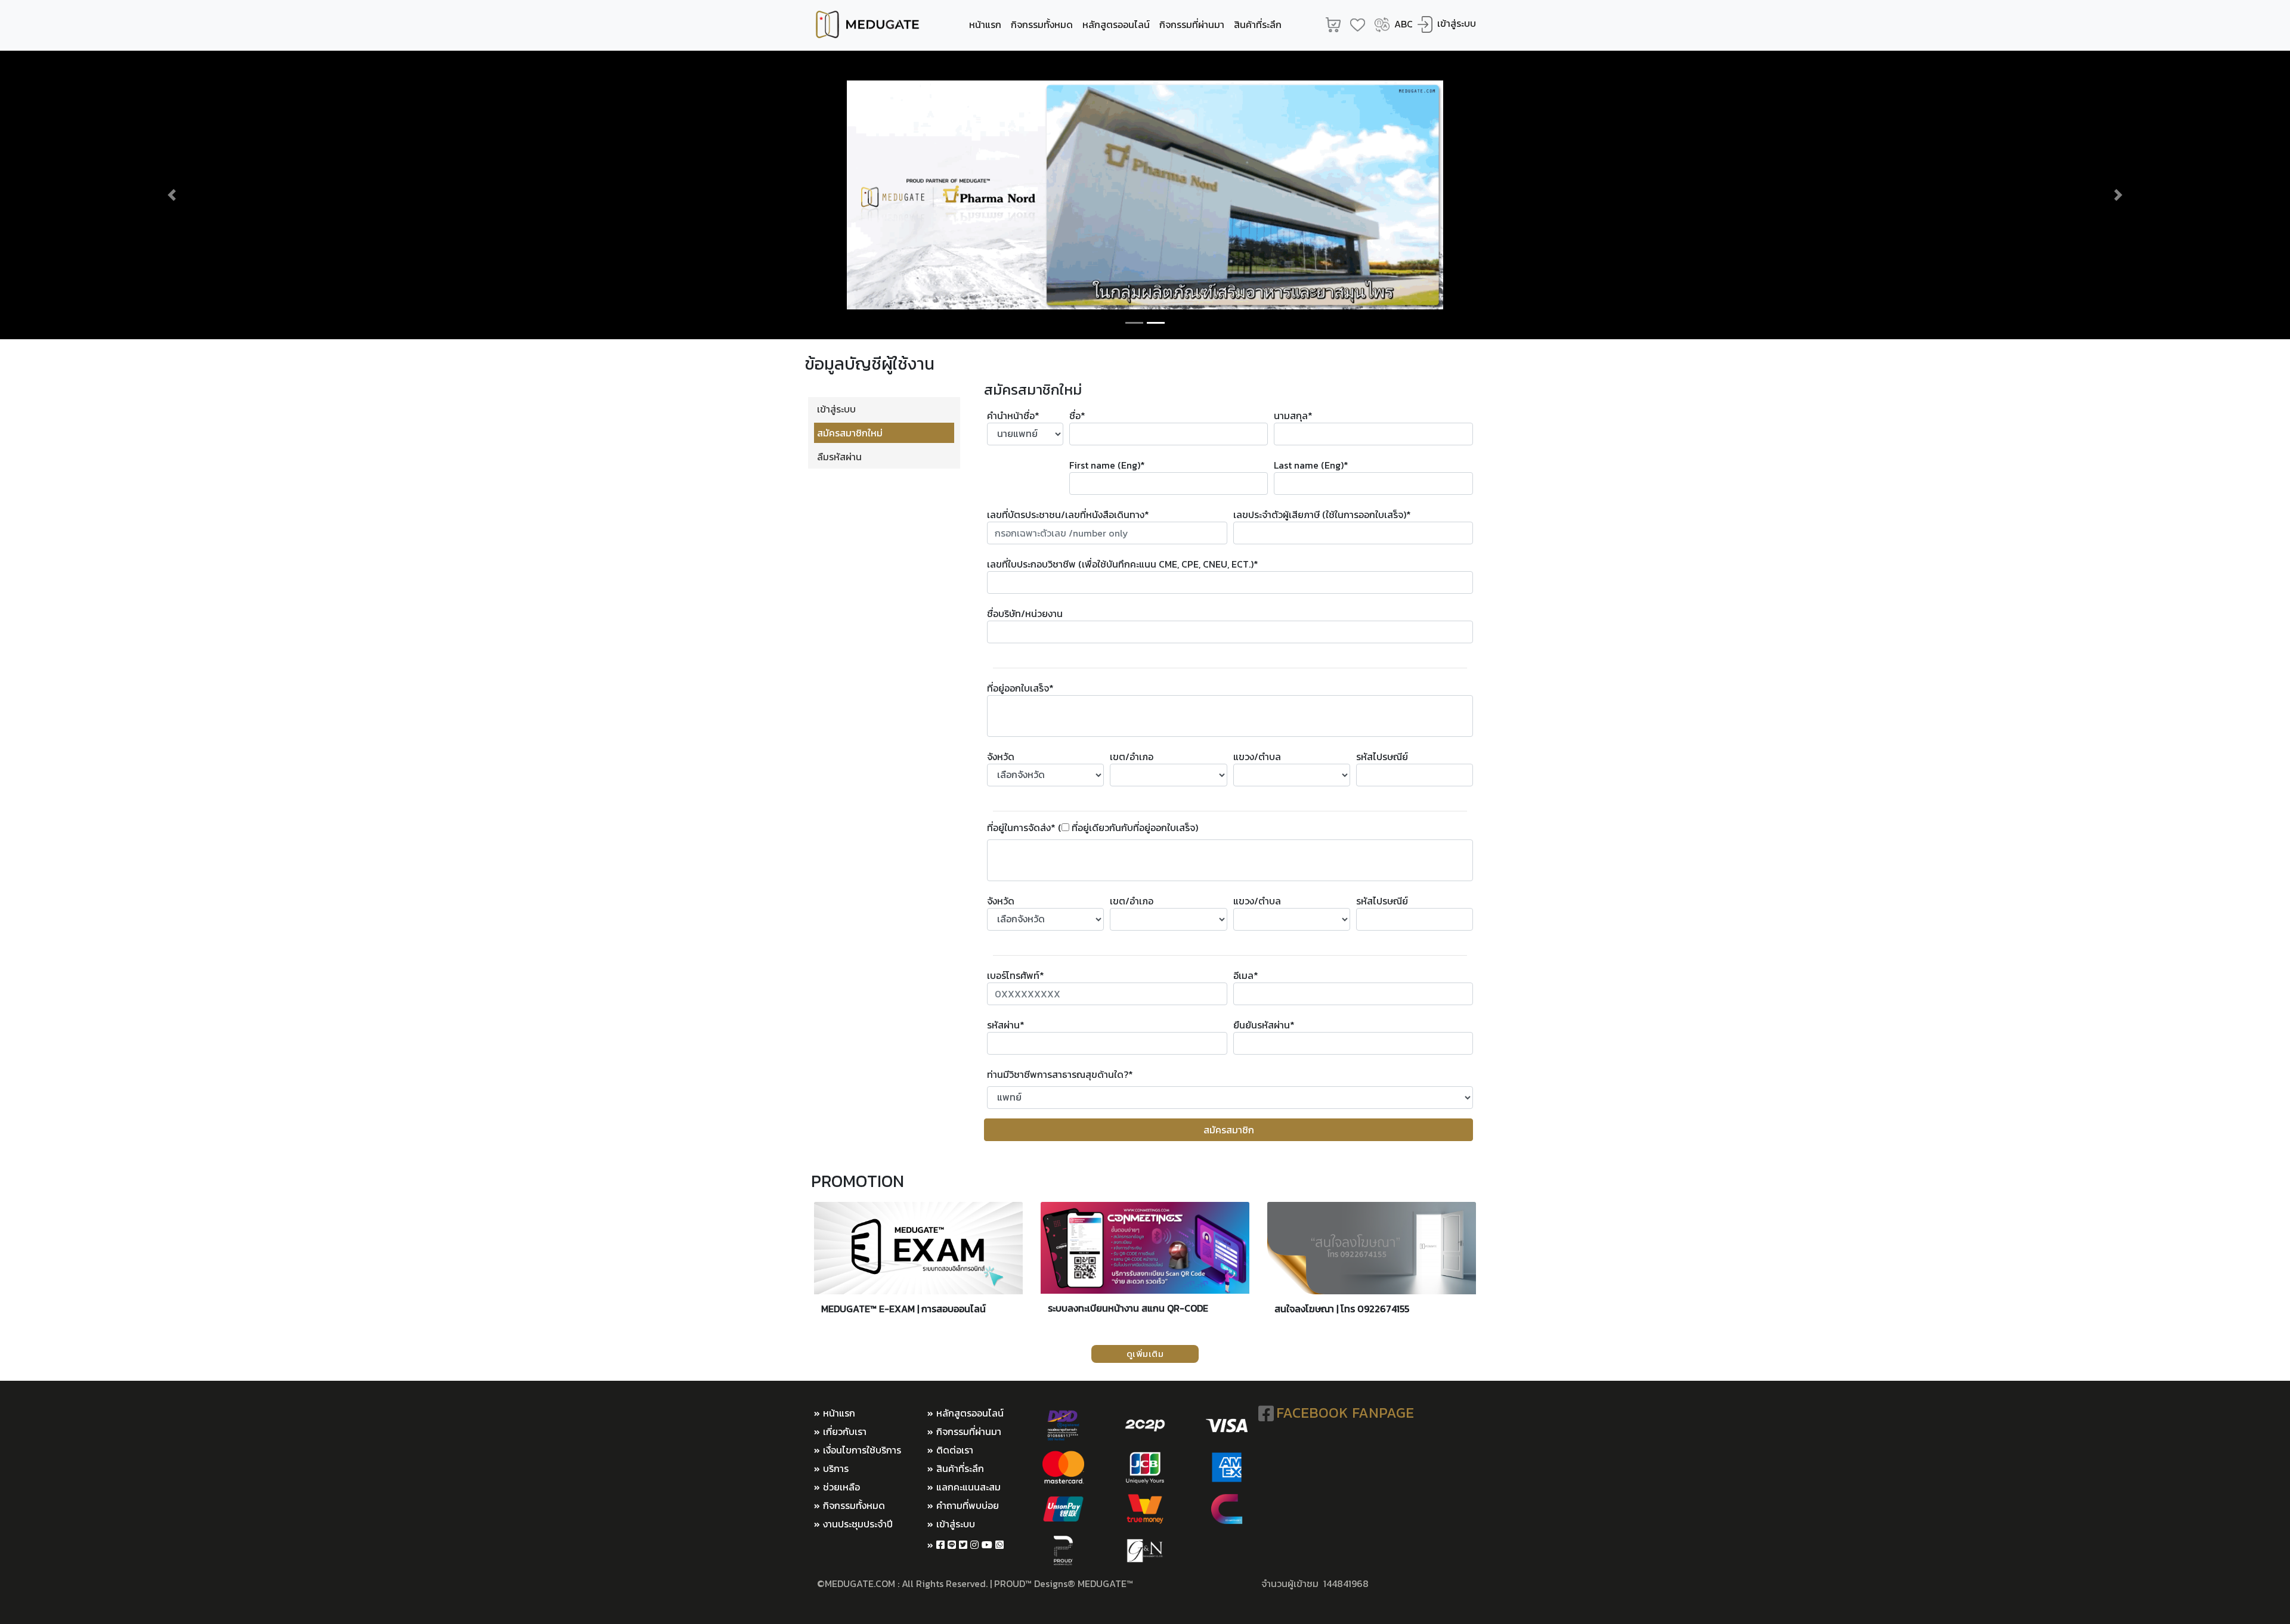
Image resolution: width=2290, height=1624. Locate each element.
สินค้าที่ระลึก (1258, 24)
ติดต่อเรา (955, 1450)
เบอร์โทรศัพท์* (1016, 975)
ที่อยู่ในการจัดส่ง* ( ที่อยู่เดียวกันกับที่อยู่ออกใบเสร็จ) (1093, 828)
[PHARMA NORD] (1145, 195)
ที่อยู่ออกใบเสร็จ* (1020, 688)
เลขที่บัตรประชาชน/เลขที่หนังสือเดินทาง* (1068, 515)
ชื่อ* (1077, 416)
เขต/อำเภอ (1132, 757)
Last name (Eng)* (1311, 465)
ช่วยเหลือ (841, 1487)
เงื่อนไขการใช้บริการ (862, 1450)
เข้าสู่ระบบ (1457, 23)
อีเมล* (1246, 975)
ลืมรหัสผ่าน (839, 457)
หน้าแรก (985, 24)
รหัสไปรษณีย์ (1382, 757)
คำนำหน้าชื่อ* (1013, 416)
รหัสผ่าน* (1006, 1025)
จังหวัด (1001, 757)
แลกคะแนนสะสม (968, 1487)
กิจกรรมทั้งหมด (1042, 24)
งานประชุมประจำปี (858, 1524)
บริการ (836, 1468)
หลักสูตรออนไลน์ (1116, 24)
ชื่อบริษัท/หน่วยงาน (1025, 613)
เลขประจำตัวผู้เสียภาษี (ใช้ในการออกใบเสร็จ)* (1322, 515)
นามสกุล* (1293, 416)
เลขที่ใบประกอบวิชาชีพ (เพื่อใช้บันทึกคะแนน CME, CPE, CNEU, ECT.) (1123, 564)
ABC (1404, 24)
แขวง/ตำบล (1257, 757)
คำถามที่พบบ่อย (968, 1505)
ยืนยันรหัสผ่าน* (1264, 1025)
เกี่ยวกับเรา (845, 1431)
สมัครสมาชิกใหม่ (850, 433)
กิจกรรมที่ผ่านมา (1192, 24)
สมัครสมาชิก (1229, 1130)
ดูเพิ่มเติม (1145, 1354)
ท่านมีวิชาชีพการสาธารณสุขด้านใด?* (1060, 1074)
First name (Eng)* (1107, 465)
